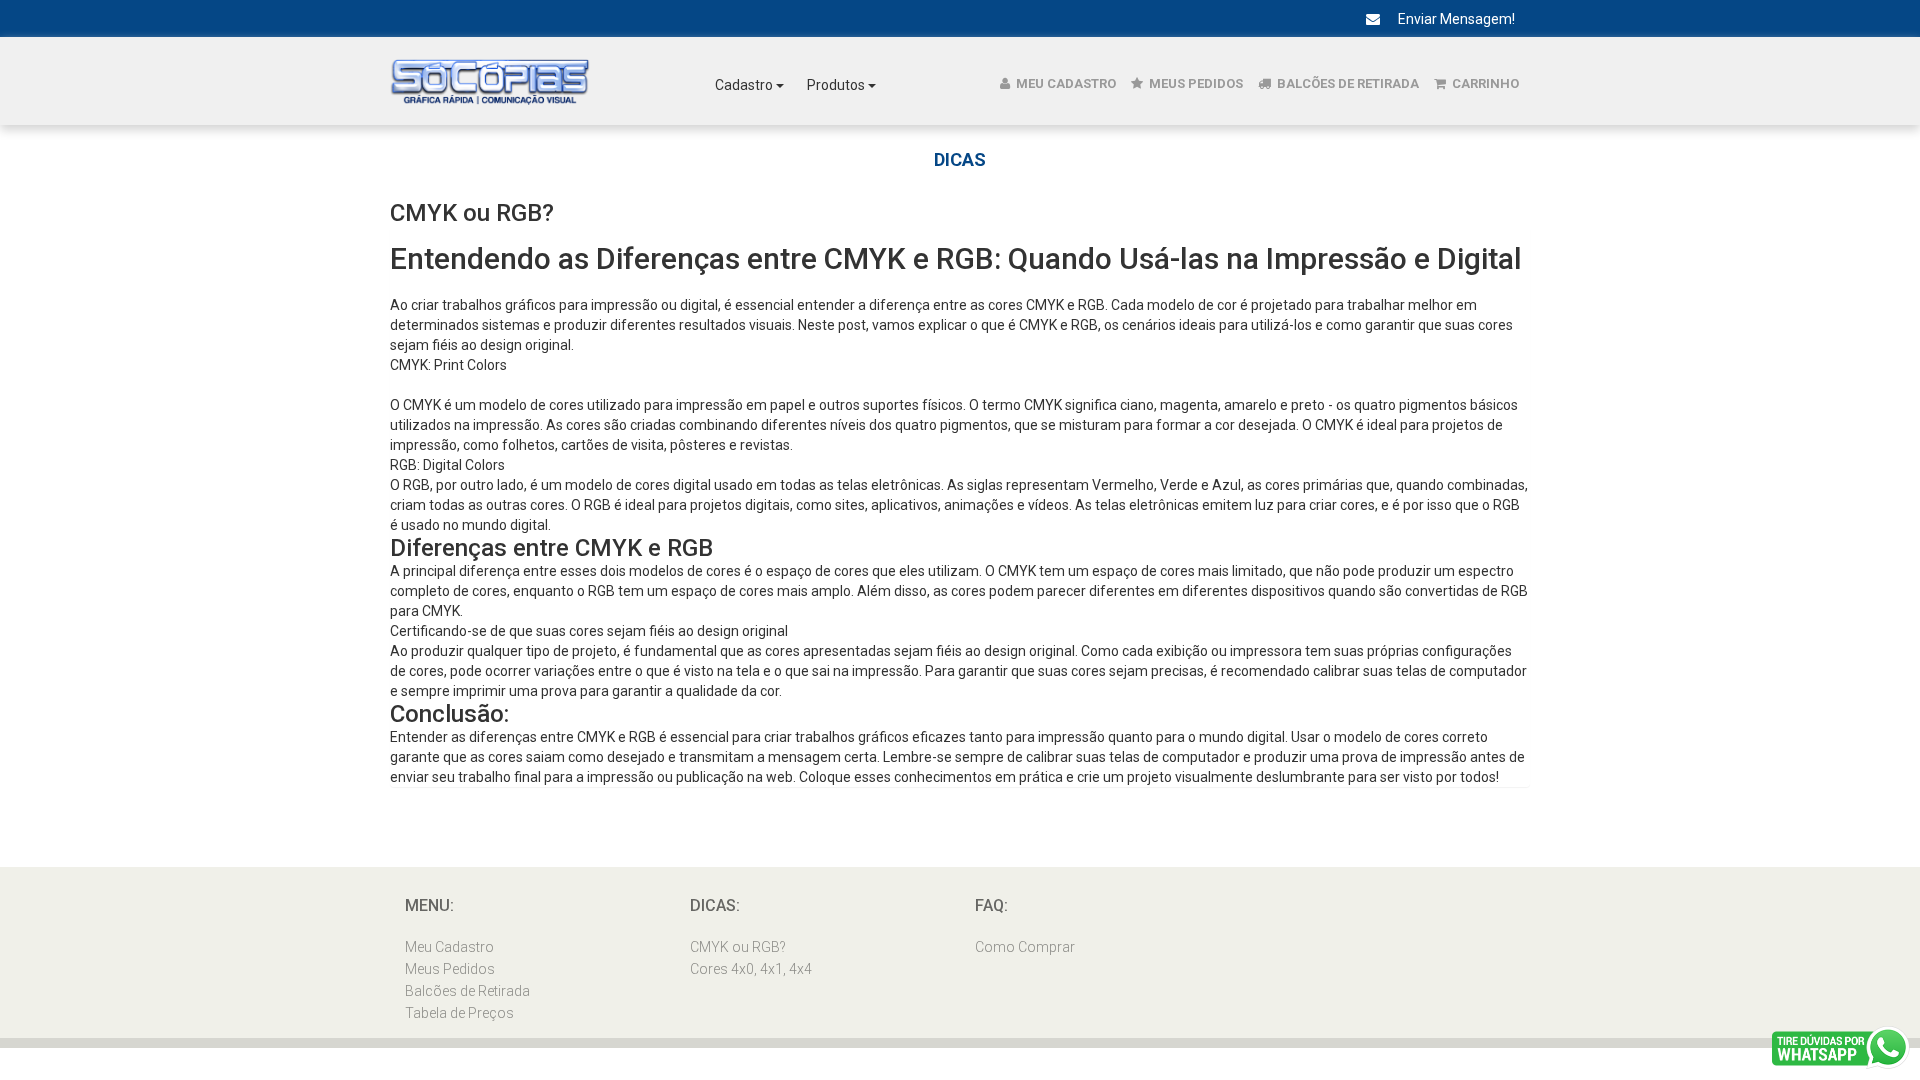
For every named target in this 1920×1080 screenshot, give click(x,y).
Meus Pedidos (1194, 83)
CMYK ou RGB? (738, 947)
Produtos (837, 85)
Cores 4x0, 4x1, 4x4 (751, 969)
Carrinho (1484, 83)
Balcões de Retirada (1346, 83)
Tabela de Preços (459, 1013)
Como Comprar (1025, 947)
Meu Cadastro (1064, 83)
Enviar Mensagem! (1455, 19)
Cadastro (745, 85)
